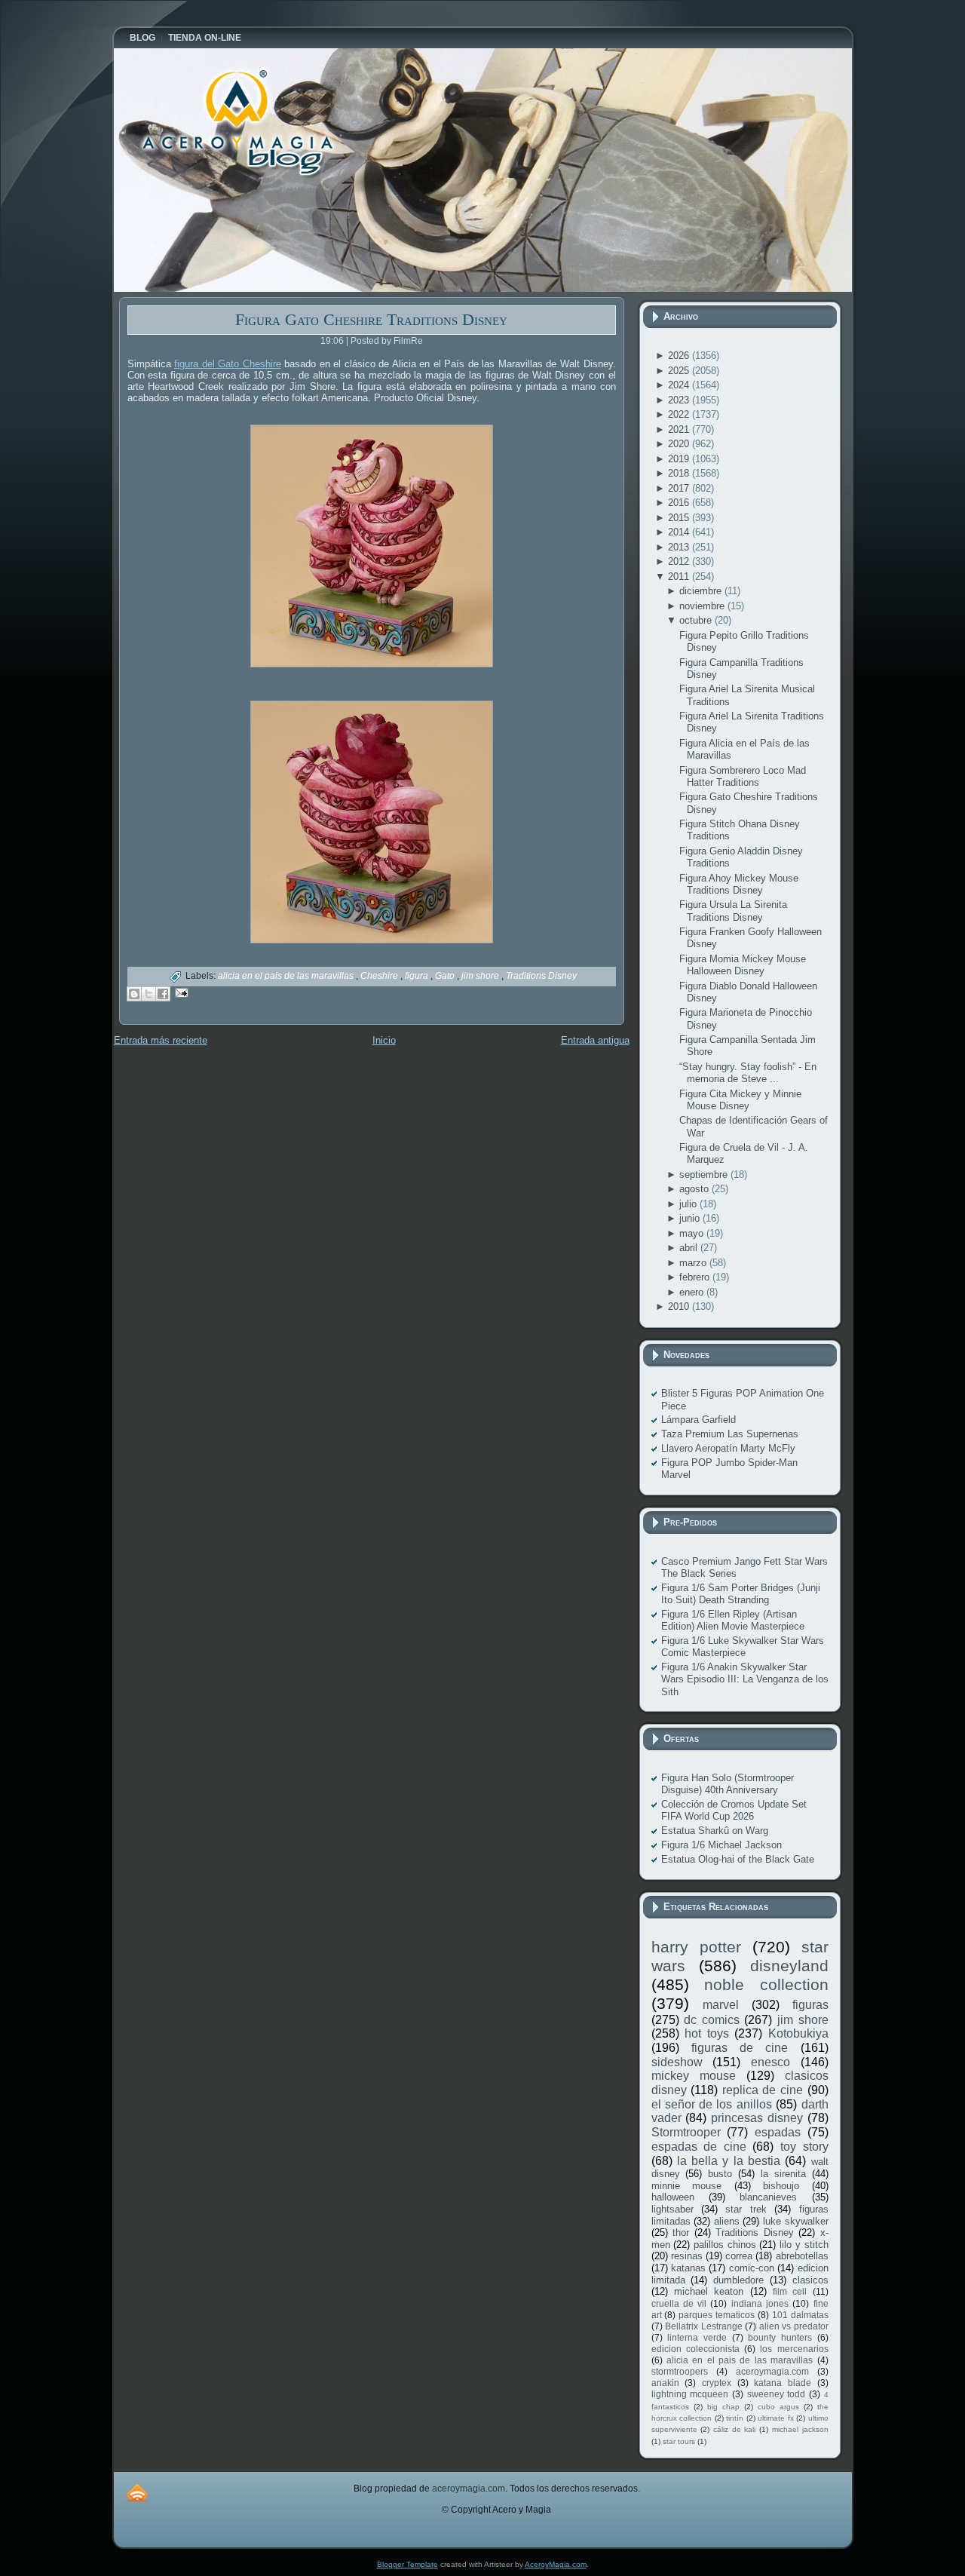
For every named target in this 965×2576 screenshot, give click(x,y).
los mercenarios (794, 2349)
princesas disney (757, 2118)
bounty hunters (780, 2337)
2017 (680, 488)
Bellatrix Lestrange (704, 2326)
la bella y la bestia (729, 2161)
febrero (696, 1277)
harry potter (696, 1947)
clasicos (810, 2280)
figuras (810, 2005)
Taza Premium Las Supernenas (730, 1434)
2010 (680, 1306)
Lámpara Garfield (698, 1420)
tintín (735, 2418)
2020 (680, 444)
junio (691, 1218)
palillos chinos (725, 2245)
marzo (694, 1263)
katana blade (783, 2383)
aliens (727, 2221)
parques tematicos (717, 2315)
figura (418, 976)
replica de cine (763, 2090)
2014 (680, 532)
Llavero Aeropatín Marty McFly (728, 1448)
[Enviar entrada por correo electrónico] (180, 992)
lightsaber (672, 2209)
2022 (680, 414)
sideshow (677, 2062)
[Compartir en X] (149, 994)
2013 (680, 547)
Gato (446, 976)
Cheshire (380, 976)
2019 (680, 459)
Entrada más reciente (161, 1040)
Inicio (384, 1040)
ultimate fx (776, 2418)
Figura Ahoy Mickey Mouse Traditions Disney (739, 884)
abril (690, 1248)
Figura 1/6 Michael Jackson (721, 1845)
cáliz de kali (734, 2429)
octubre (697, 620)
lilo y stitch (804, 2245)
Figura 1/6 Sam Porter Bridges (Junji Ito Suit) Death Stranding (741, 1594)
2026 (680, 356)
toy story (804, 2147)
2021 (680, 429)
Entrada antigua (595, 1040)
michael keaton (709, 2291)
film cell (790, 2291)
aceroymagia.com (772, 2371)
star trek (746, 2209)
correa (739, 2256)
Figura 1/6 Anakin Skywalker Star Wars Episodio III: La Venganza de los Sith (745, 1679)
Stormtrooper (686, 2132)
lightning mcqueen (690, 2394)
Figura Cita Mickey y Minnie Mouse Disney (740, 1100)
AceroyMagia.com (556, 2564)
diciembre (702, 591)
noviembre (703, 606)
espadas (778, 2132)
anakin (665, 2383)
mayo (693, 1233)
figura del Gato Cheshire (228, 364)
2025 (680, 371)
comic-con (752, 2268)
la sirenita (783, 2174)
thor (681, 2233)
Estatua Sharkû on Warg (715, 1831)
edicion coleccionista (695, 2349)
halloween (673, 2197)
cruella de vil (679, 2303)
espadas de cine (699, 2147)
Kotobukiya (798, 2033)
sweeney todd (777, 2394)
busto (720, 2174)
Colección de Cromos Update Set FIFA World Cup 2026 (734, 1810)
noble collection (766, 1984)
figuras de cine (740, 2048)
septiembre (705, 1175)
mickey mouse (694, 2076)
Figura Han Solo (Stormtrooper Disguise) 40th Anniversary (728, 1784)
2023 (680, 400)
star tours (679, 2441)
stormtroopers (680, 2371)
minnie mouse (687, 2186)
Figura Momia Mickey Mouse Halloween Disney (743, 965)
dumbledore (738, 2280)
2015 (680, 518)
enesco (770, 2062)
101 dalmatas (800, 2315)
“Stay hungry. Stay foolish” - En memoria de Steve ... (748, 1073)
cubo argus (778, 2407)
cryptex (717, 2383)
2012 (680, 561)
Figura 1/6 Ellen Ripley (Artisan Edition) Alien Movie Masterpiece (733, 1620)
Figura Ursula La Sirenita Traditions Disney (733, 911)
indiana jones (760, 2303)
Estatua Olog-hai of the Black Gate (738, 1859)
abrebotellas (802, 2256)
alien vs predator (794, 2326)
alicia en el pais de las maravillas (287, 976)
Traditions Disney (541, 976)
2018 (680, 473)
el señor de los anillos (712, 2104)
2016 (680, 503)
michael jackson (800, 2429)
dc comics (712, 2020)
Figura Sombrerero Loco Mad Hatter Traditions (743, 776)
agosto (695, 1189)
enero (693, 1292)
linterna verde (697, 2337)
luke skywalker (796, 2221)
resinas (687, 2256)
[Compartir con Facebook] (163, 994)
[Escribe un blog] (134, 994)
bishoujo (781, 2186)
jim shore (481, 976)
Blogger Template (407, 2564)
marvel (721, 2005)
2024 (680, 385)
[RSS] (137, 2493)
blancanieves (768, 2197)
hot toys (707, 2033)
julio (689, 1204)
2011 (680, 577)
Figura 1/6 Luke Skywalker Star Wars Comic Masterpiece (743, 1647)
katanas (688, 2268)
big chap (723, 2407)
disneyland (789, 1966)
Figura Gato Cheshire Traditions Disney (371, 319)
